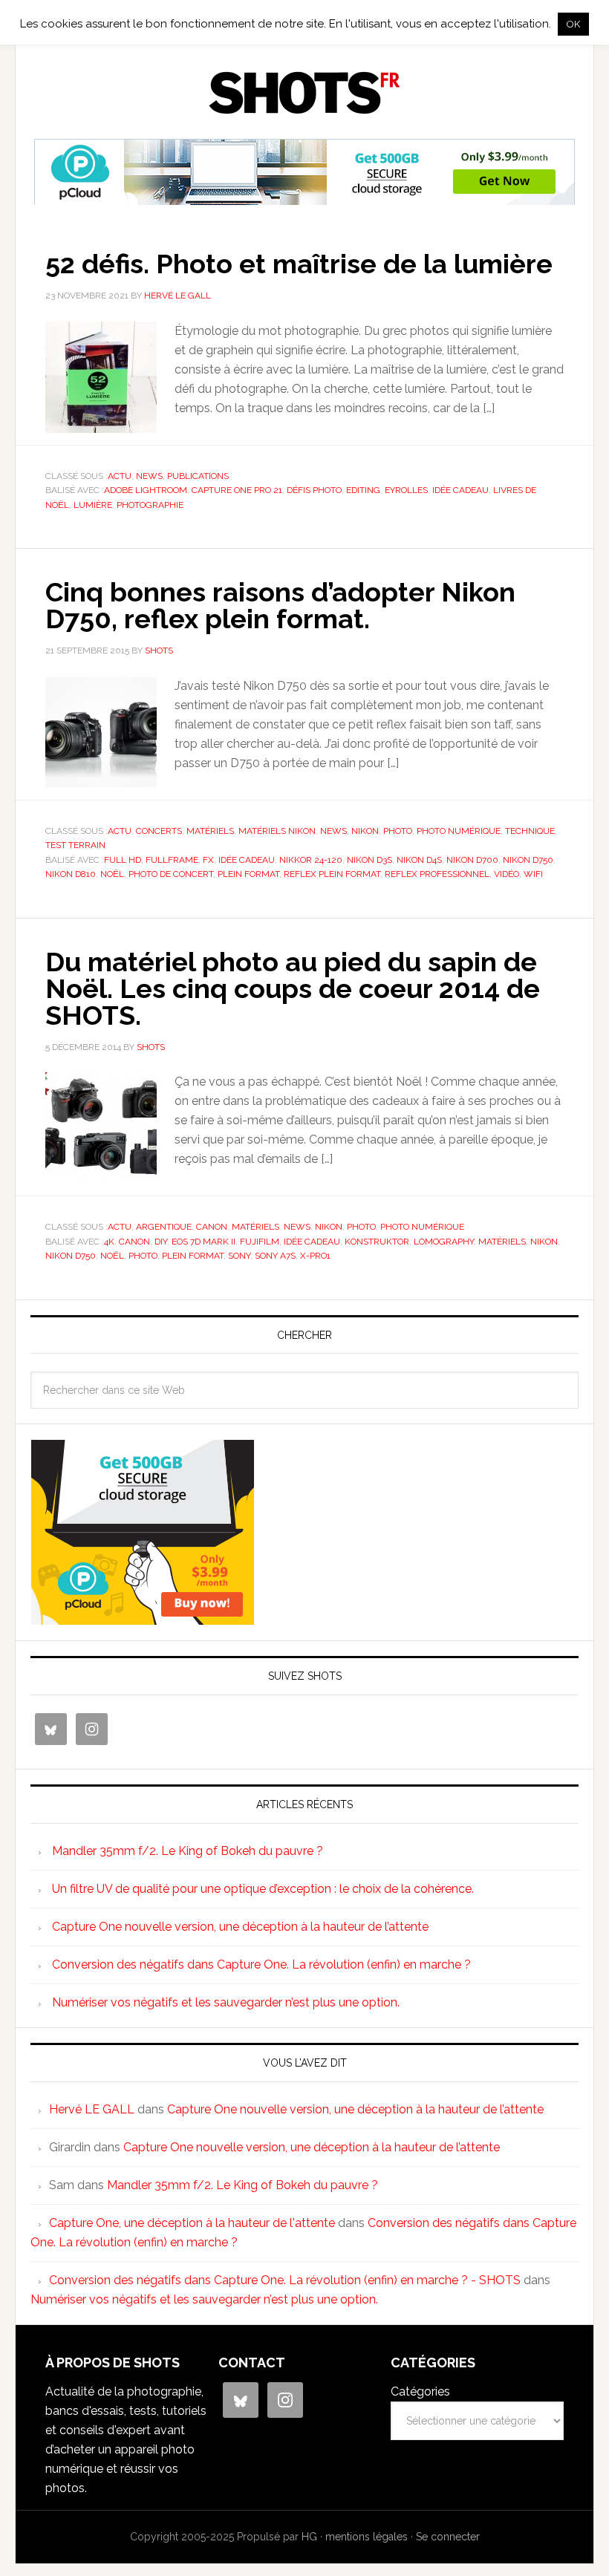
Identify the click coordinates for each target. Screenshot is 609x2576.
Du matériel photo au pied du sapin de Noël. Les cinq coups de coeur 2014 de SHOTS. (293, 988)
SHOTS (304, 93)
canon (134, 1242)
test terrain (75, 845)
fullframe (172, 860)
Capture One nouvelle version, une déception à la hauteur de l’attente (240, 1927)
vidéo (507, 874)
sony (239, 1256)
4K (109, 1242)
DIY (161, 1242)
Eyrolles (406, 490)
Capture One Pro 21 (237, 490)
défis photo (314, 490)
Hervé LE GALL (92, 2109)
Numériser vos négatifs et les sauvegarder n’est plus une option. (226, 2002)
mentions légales (367, 2537)
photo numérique (459, 831)
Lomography (444, 1242)
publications (198, 476)
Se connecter (448, 2537)
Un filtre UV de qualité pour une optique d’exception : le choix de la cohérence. (263, 1889)
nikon (544, 1242)
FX (208, 860)
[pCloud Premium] (304, 199)
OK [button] (573, 24)
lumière (93, 505)
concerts (159, 831)
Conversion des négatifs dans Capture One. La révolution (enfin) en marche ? (261, 1964)
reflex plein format (332, 874)
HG (309, 2537)
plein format (248, 874)
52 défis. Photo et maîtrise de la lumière (299, 264)
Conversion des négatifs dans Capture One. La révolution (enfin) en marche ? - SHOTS (285, 2280)
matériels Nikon (277, 831)
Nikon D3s (369, 860)
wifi (533, 874)
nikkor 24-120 (311, 860)
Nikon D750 (528, 860)
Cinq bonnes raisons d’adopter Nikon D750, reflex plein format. (280, 605)
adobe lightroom (146, 490)
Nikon (365, 831)
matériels (210, 831)
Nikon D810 (71, 874)
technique (530, 831)
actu (120, 476)
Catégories (420, 2391)
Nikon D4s (419, 860)
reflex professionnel (437, 874)
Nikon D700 (472, 860)
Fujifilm (260, 1242)
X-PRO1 (315, 1256)
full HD (123, 860)
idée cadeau (460, 490)
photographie (150, 505)
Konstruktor (377, 1242)
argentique (164, 1227)
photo (398, 831)
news (149, 476)
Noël (112, 874)
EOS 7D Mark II (203, 1242)
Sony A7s (275, 1256)
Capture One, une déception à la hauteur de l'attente (192, 2223)
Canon (212, 1227)
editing (363, 490)
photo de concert (171, 874)
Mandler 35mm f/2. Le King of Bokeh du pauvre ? (188, 1851)
